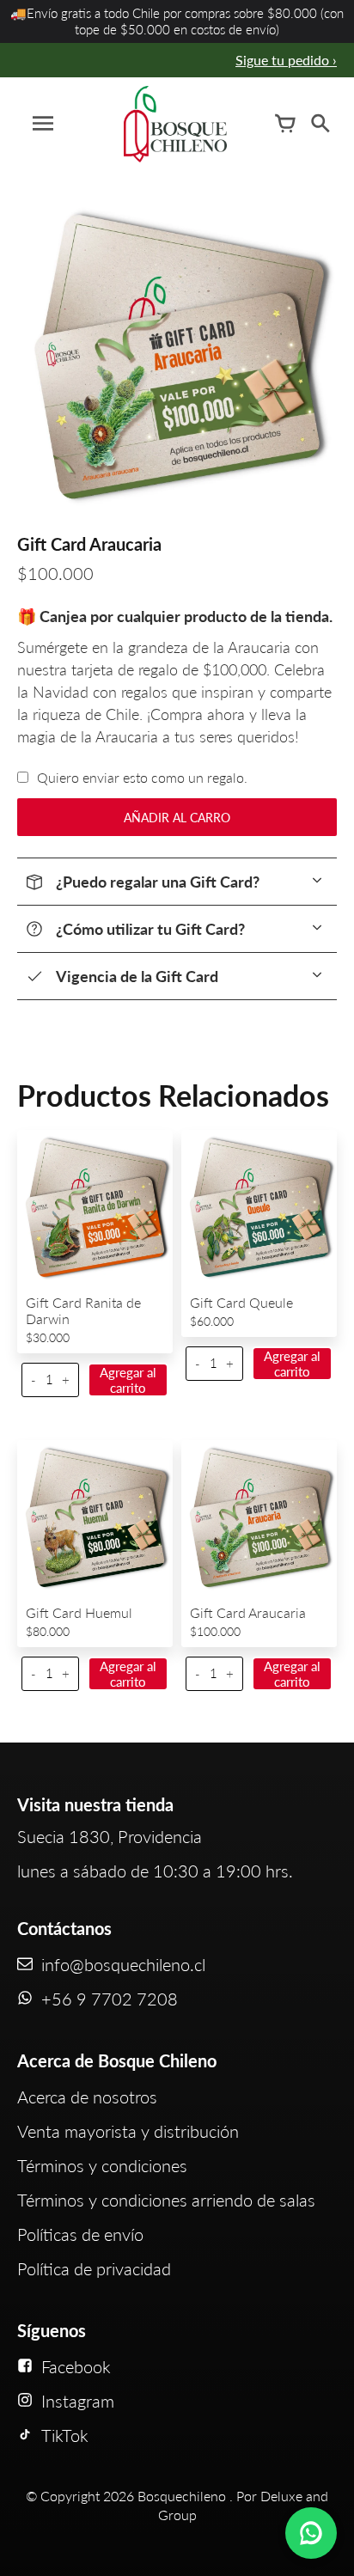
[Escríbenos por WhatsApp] (311, 2533)
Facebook (76, 2366)
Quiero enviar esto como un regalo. (142, 777)
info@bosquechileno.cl (123, 1964)
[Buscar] (320, 124)
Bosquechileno (182, 2496)
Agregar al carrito (128, 1380)
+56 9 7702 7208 (110, 1999)
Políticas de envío (80, 2234)
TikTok (65, 2435)
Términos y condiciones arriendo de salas (166, 2200)
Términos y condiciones (102, 2165)
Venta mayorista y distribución (128, 2131)
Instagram (78, 2401)
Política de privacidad (94, 2268)
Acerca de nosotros (87, 2097)
